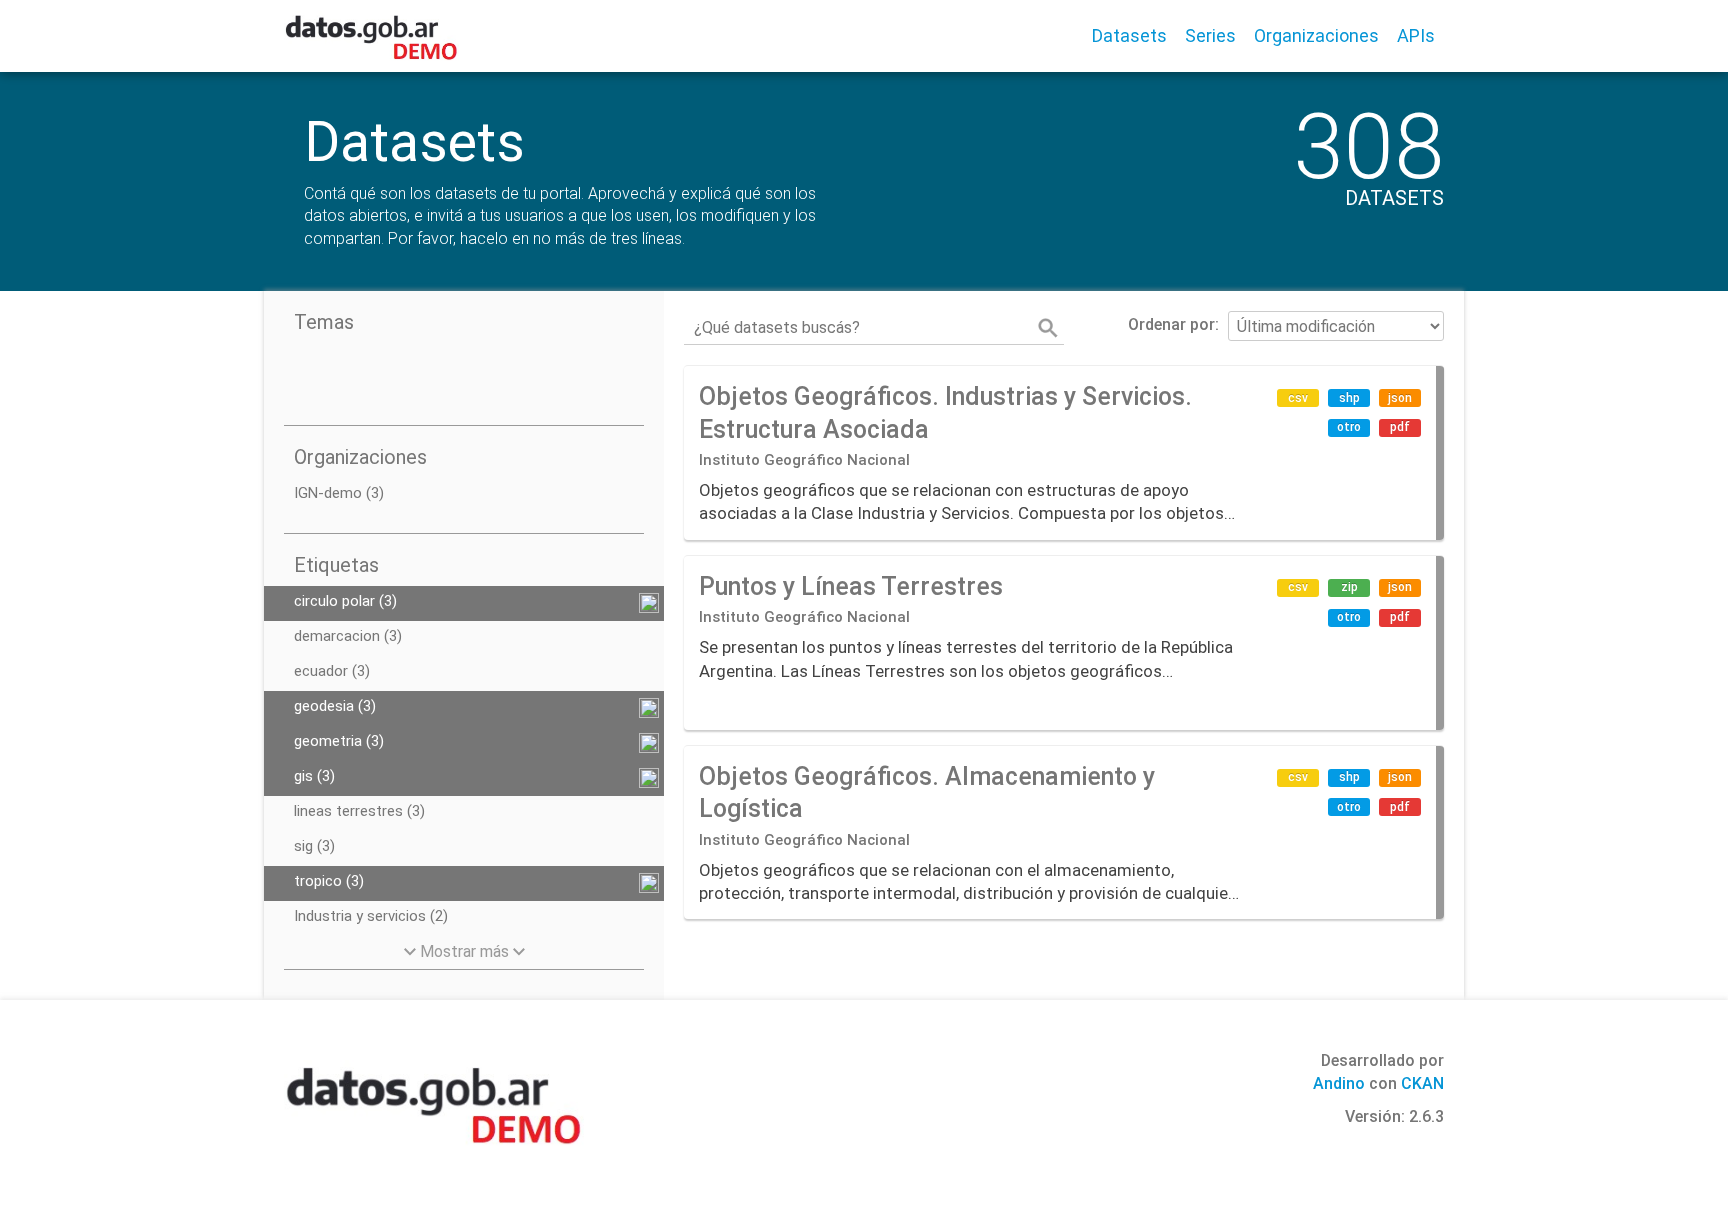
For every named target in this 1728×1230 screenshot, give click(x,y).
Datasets (1129, 35)
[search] (1048, 328)
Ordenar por (1171, 324)
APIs (1416, 35)
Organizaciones (1316, 35)
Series (1210, 35)
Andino (1339, 1083)
